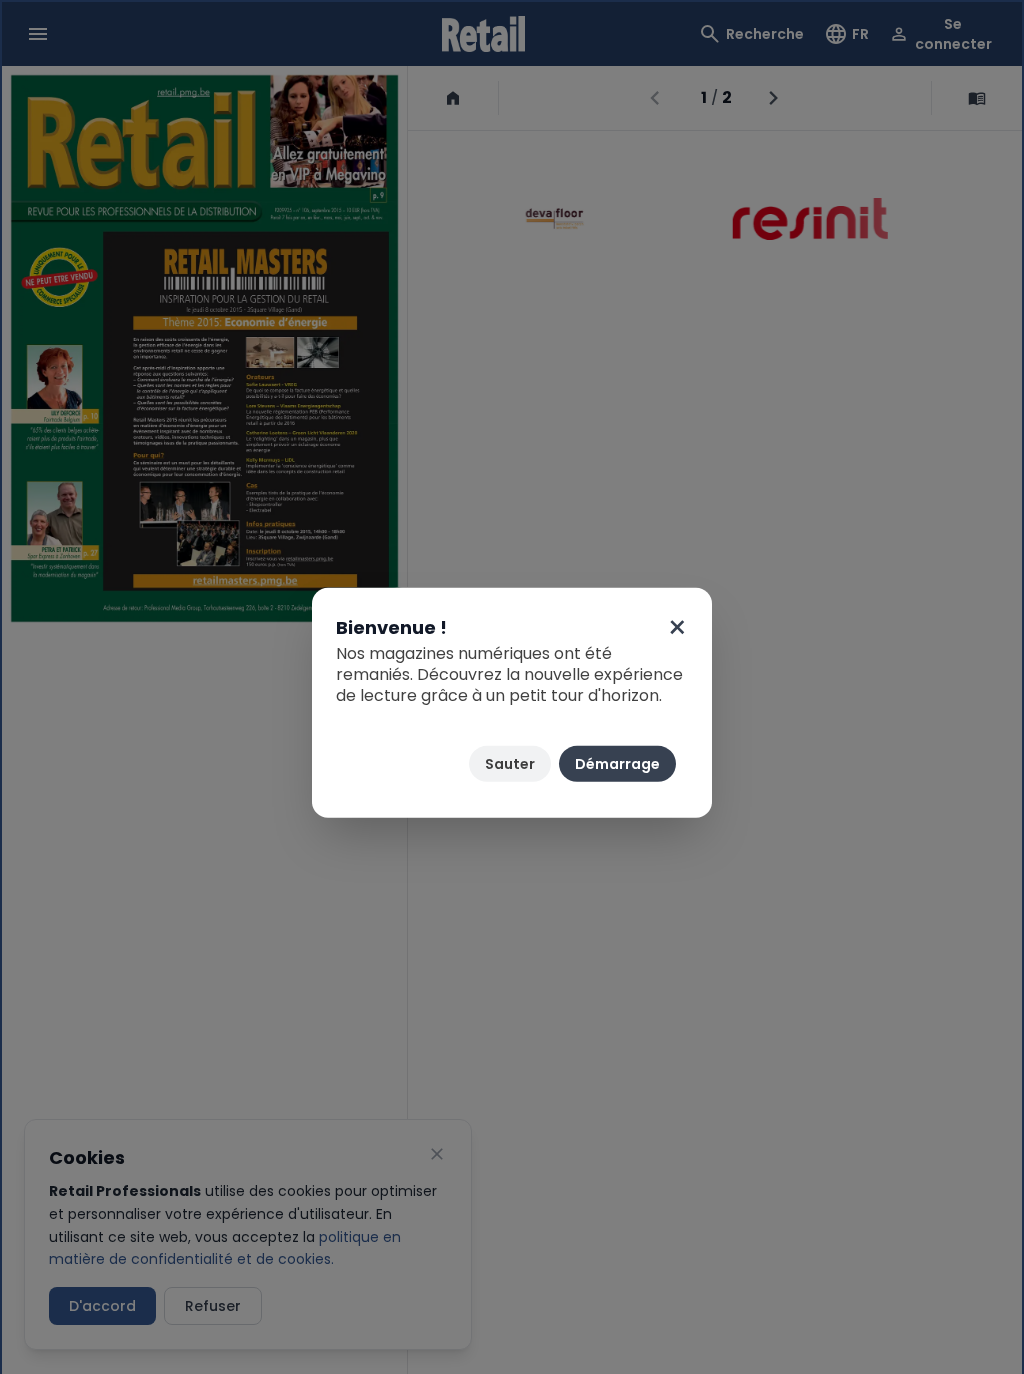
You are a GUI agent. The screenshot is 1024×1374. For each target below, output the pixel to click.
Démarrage (617, 764)
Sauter (510, 764)
